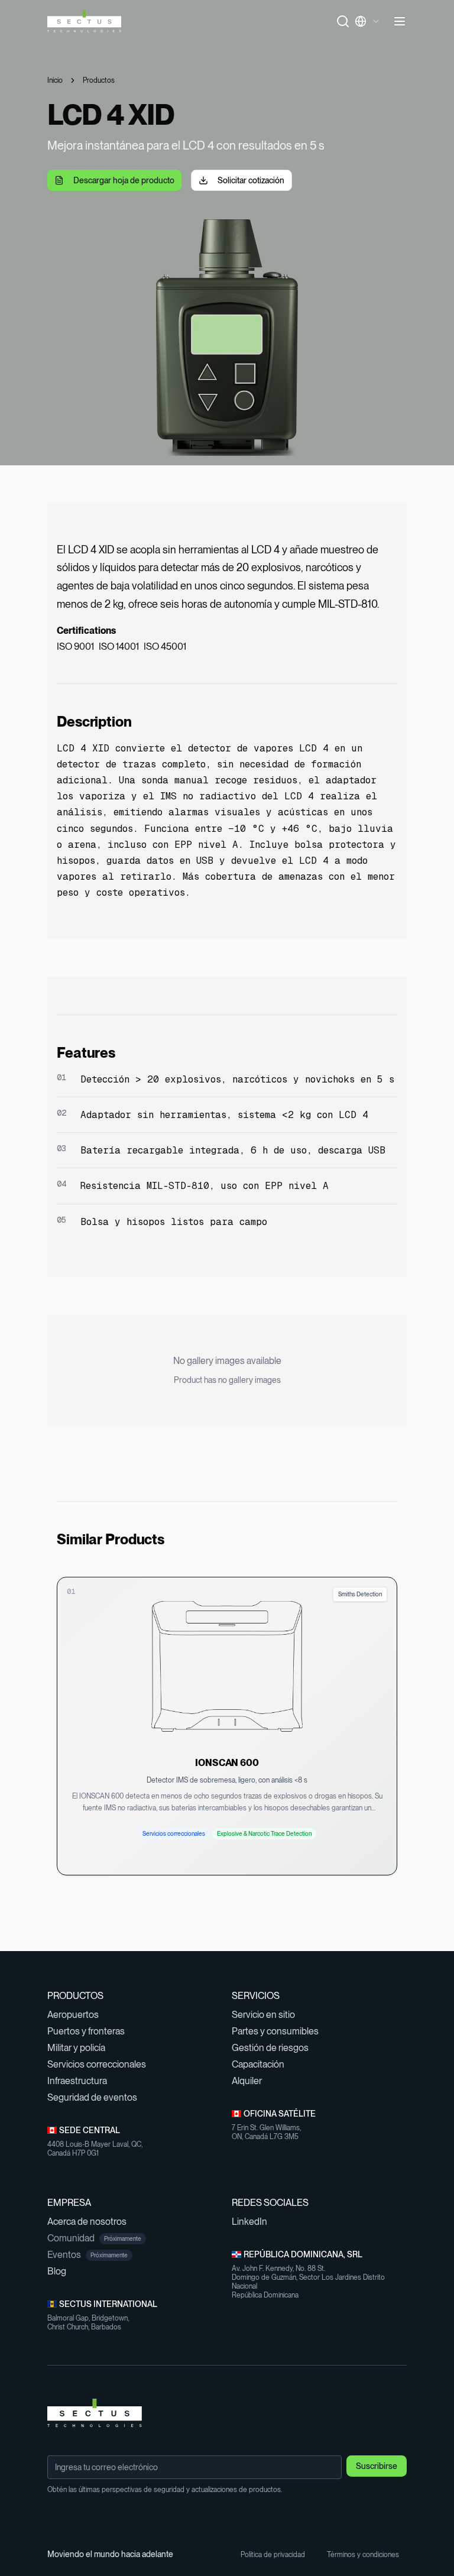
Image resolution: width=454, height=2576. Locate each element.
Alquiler (252, 2081)
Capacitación (263, 2064)
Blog (62, 2271)
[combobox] (371, 21)
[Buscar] (343, 21)
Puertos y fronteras (91, 2031)
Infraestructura (82, 2081)
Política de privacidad (277, 2555)
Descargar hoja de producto (124, 180)
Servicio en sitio (268, 2015)
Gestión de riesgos (275, 2048)
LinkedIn (254, 2222)
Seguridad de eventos (97, 2097)
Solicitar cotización (251, 180)
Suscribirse (377, 2466)
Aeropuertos (78, 2015)
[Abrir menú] (400, 21)
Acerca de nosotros (92, 2222)
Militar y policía (81, 2048)
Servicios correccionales (102, 2064)
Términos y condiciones (367, 2555)
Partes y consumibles (280, 2031)
